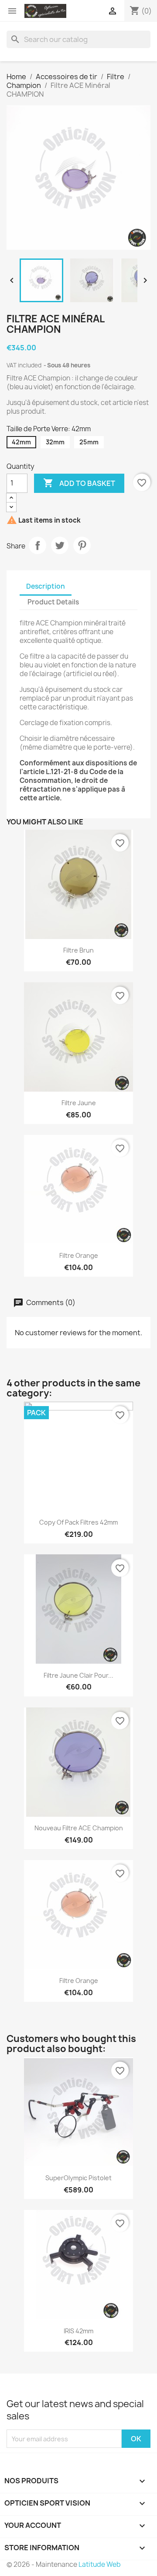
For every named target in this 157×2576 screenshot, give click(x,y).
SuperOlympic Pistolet (78, 2178)
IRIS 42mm (78, 2331)
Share (38, 545)
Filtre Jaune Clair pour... (78, 1675)
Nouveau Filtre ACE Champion (79, 1828)
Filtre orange (79, 1255)
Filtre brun (78, 950)
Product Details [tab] (53, 602)
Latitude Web (100, 2564)
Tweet (60, 545)
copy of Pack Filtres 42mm (78, 1522)
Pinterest (82, 545)
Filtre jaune (79, 1103)
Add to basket (79, 483)
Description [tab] (46, 586)
